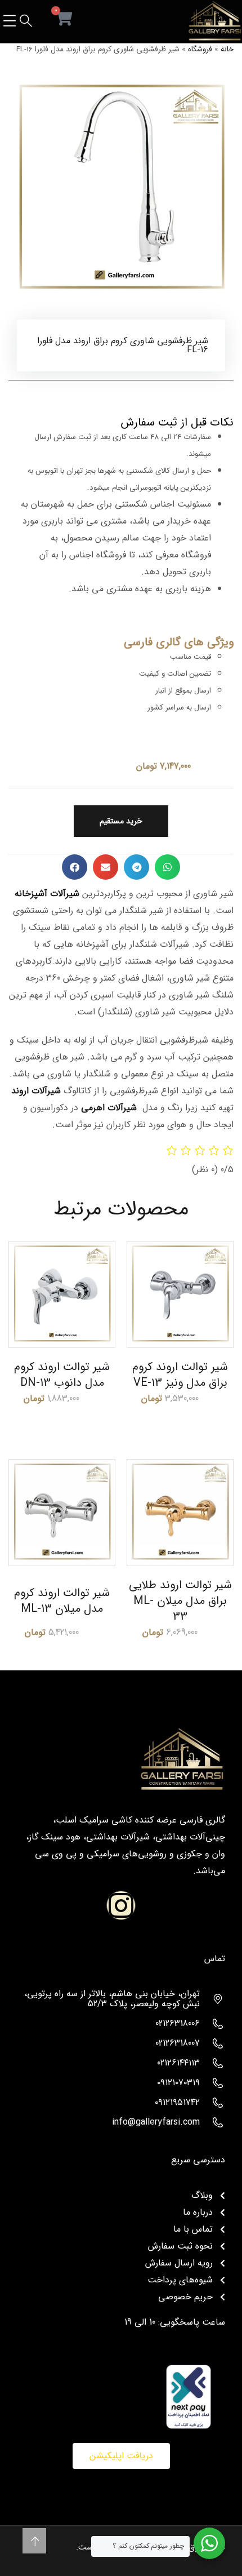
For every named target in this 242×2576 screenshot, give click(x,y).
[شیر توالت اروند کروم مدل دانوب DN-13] (62, 1294)
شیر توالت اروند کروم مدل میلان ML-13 (62, 1601)
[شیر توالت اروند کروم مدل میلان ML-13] (62, 1513)
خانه (227, 49)
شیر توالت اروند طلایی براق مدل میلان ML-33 (180, 1601)
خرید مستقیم (121, 821)
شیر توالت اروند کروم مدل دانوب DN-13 (62, 1375)
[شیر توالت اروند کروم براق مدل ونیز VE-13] (180, 1294)
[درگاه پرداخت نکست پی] (189, 2396)
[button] (167, 867)
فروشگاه (200, 49)
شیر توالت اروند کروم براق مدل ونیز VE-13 (180, 1375)
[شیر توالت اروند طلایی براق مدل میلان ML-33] (180, 1513)
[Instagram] (121, 1905)
